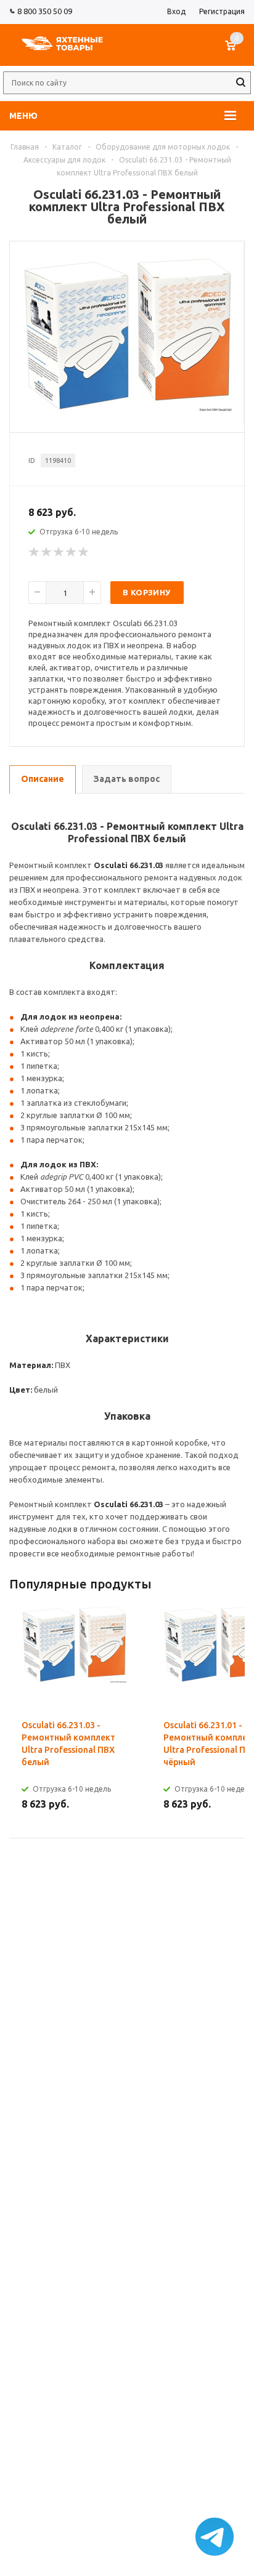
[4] (72, 552)
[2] (47, 552)
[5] (84, 552)
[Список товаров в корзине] (236, 52)
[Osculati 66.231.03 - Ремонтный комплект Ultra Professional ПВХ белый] (127, 408)
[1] (35, 552)
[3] (59, 552)
